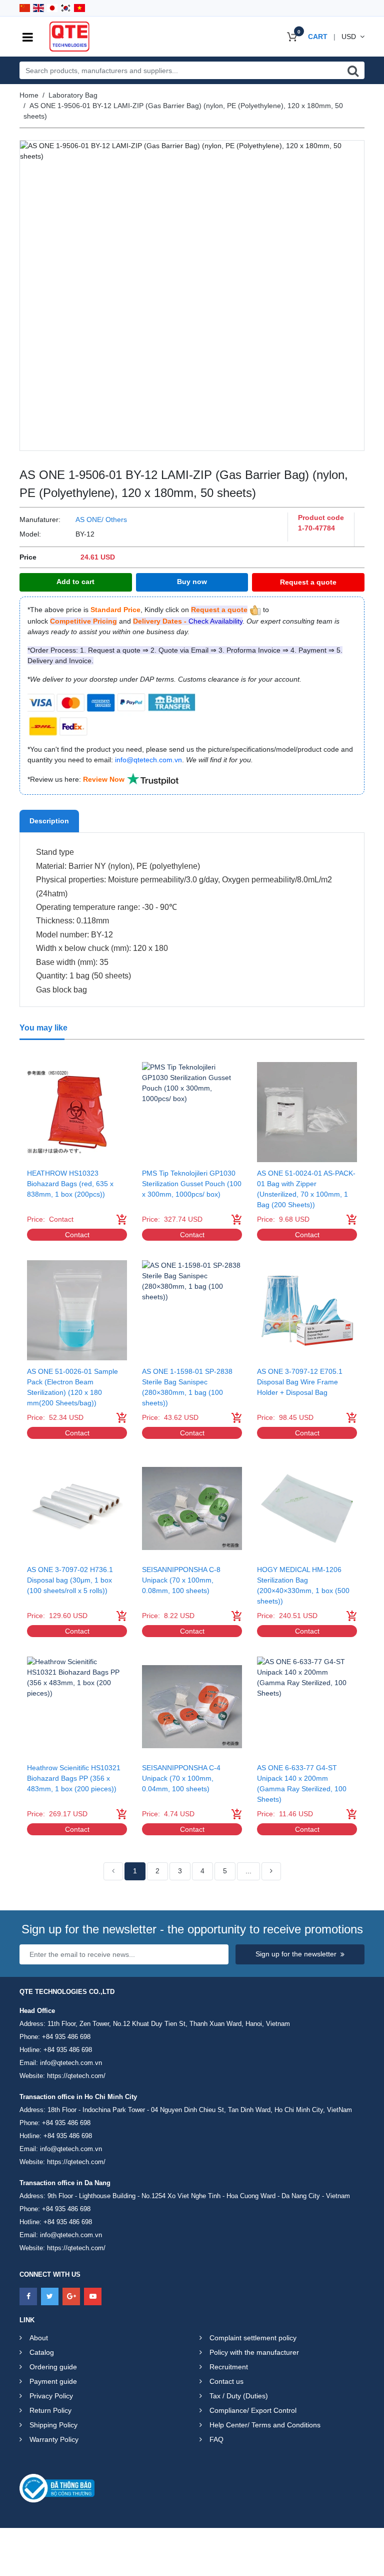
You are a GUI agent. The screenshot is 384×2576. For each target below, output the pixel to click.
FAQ (216, 2439)
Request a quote (308, 582)
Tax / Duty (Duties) (239, 2396)
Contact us (226, 2381)
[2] (271, 1871)
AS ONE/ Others (101, 520)
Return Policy (50, 2410)
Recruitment (229, 2367)
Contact (77, 1235)
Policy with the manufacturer (254, 2352)
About (39, 2338)
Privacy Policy (51, 2396)
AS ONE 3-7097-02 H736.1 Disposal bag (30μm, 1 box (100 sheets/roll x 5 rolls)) (70, 1580)
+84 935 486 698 (66, 2037)
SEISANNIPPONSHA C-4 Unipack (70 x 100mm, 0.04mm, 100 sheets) (181, 1778)
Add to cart (75, 582)
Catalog (42, 2352)
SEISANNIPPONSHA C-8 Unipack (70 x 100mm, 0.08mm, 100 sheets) (181, 1580)
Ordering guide (53, 2367)
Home (29, 95)
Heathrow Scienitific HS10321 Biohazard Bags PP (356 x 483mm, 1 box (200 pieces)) (74, 1778)
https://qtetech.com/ (76, 2076)
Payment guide (53, 2381)
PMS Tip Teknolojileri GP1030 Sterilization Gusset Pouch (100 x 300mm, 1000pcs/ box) (192, 1184)
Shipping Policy (53, 2425)
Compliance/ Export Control (253, 2410)
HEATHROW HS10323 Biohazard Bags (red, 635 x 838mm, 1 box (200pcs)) (70, 1184)
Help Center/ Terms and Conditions (265, 2425)
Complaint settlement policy (253, 2338)
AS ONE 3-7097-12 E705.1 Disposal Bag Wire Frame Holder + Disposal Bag (300, 1382)
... (248, 1871)
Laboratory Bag (73, 95)
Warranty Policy (54, 2439)
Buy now (192, 582)
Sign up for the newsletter (296, 1954)
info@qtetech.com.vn (71, 2063)
